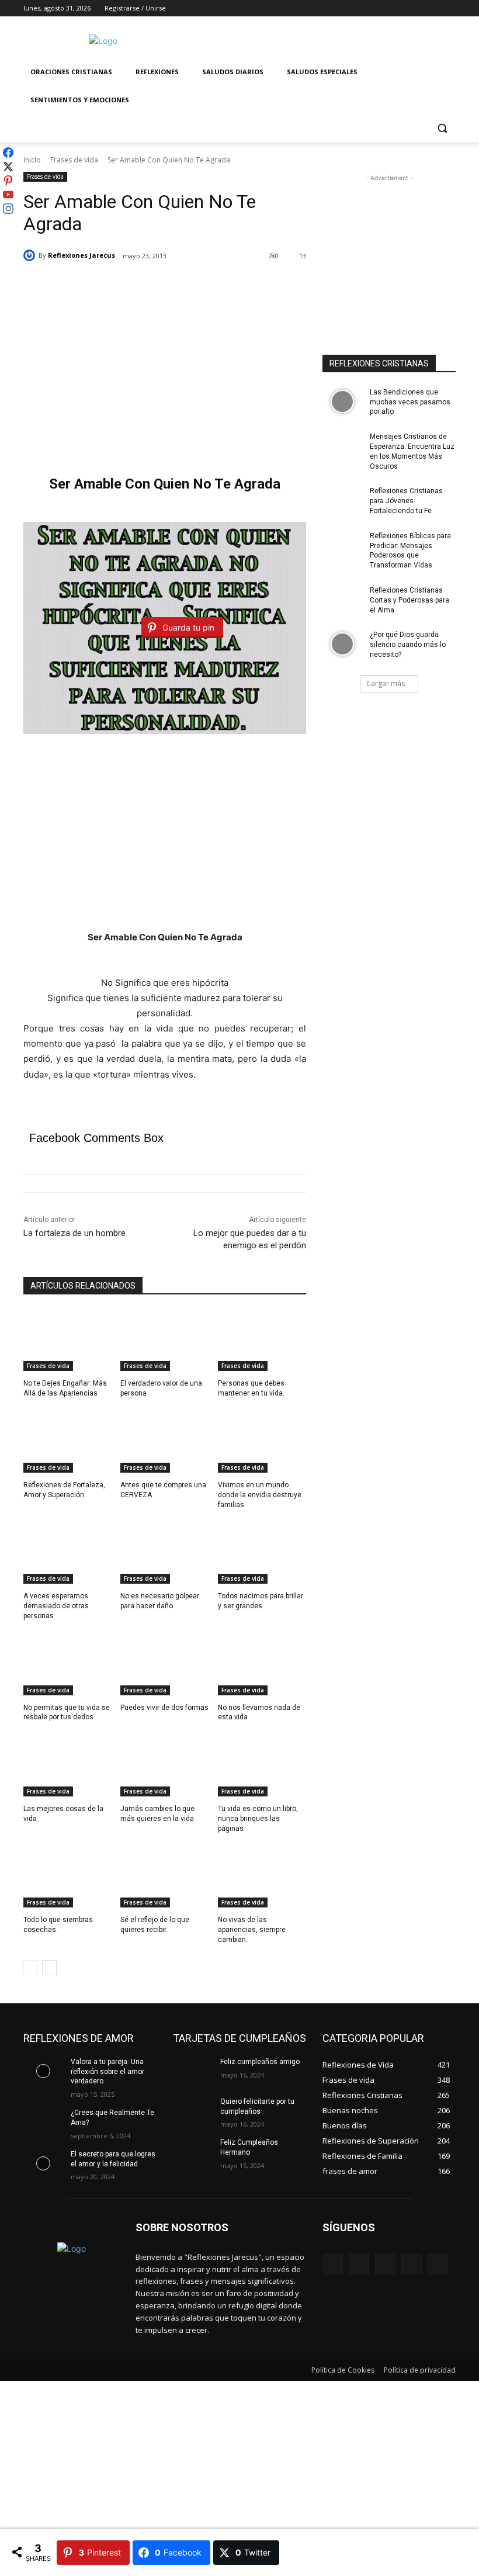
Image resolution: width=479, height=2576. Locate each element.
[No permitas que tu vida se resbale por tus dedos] (67, 1664)
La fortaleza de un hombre (74, 1233)
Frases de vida (74, 160)
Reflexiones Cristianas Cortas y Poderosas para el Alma (409, 600)
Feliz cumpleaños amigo (260, 2062)
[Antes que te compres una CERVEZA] (164, 1442)
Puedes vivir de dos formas (164, 1708)
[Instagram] (400, 8)
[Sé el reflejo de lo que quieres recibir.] (164, 1877)
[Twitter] (417, 8)
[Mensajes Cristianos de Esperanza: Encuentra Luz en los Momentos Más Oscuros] (342, 446)
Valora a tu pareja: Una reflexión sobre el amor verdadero (107, 2072)
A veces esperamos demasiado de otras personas (56, 1606)
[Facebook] (384, 8)
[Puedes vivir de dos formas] (164, 1664)
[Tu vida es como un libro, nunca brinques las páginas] (262, 1765)
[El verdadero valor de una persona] (164, 1341)
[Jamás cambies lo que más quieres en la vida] (164, 1765)
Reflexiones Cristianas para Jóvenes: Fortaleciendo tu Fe (406, 501)
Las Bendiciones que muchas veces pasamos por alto (410, 402)
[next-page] (49, 1968)
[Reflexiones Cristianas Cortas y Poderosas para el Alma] (342, 600)
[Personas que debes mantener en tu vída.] (262, 1341)
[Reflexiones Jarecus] (31, 255)
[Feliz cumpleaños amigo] (193, 2071)
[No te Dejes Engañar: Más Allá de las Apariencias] (67, 1341)
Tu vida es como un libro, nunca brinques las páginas (258, 1819)
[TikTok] (412, 2264)
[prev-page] (31, 1968)
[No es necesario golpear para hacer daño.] (164, 1553)
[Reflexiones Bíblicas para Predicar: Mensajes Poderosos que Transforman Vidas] (342, 545)
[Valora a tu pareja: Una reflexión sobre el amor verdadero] (43, 2071)
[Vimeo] (433, 8)
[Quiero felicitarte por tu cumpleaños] (193, 2111)
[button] (442, 128)
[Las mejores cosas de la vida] (67, 1765)
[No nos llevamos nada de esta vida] (262, 1664)
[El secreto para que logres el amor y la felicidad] (43, 2163)
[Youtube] (449, 8)
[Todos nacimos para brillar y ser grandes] (262, 1553)
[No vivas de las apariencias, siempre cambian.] (262, 1877)
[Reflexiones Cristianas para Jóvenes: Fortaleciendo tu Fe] (342, 500)
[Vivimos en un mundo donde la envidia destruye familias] (262, 1442)
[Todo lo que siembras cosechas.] (67, 1877)
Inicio (32, 160)
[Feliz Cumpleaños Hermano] (193, 2152)
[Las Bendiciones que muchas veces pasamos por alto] (342, 401)
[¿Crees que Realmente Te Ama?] (43, 2122)
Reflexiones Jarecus (81, 255)
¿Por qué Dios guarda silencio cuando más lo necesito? (408, 645)
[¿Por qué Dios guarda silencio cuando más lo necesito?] (342, 644)
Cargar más (386, 683)
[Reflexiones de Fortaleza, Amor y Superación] (67, 1442)
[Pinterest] (385, 2264)
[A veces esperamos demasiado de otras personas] (67, 1553)
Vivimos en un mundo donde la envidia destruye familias (260, 1495)
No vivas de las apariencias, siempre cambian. (252, 1930)
